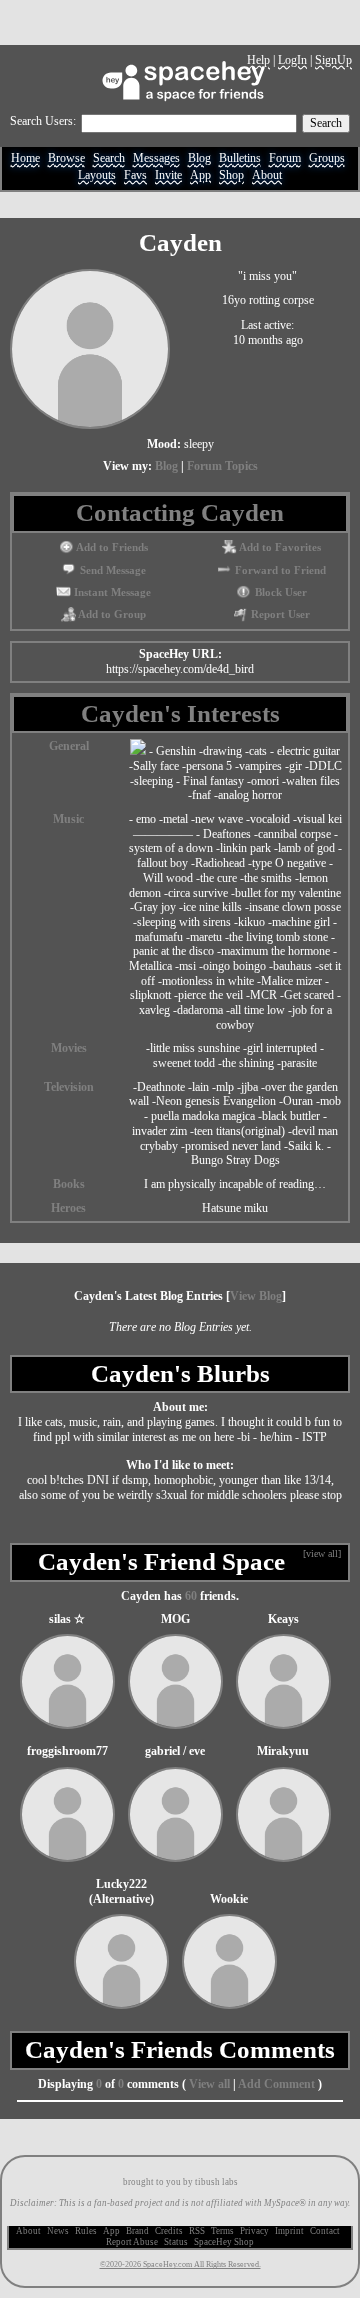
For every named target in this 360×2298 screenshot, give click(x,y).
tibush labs (216, 2182)
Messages (156, 158)
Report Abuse (132, 2242)
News (58, 2231)
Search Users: (43, 121)
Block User (279, 592)
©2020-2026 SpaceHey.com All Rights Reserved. (180, 2264)
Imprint (289, 2231)
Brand (137, 2231)
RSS (197, 2231)
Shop (231, 175)
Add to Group (111, 614)
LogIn (292, 60)
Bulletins (240, 158)
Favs (135, 175)
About (267, 175)
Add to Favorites (279, 547)
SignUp (333, 60)
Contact (325, 2231)
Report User (279, 614)
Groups (327, 158)
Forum (285, 158)
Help (258, 60)
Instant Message (111, 592)
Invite (168, 175)
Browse (66, 158)
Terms (222, 2231)
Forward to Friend (279, 570)
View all (209, 2084)
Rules (86, 2231)
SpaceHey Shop (224, 2242)
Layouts (97, 175)
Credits (169, 2231)
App (200, 175)
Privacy (254, 2231)
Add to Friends (111, 547)
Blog (199, 158)
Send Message (111, 570)
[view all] (322, 1553)
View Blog (256, 1296)
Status (176, 2242)
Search (326, 123)
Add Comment (276, 2084)
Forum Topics (222, 466)
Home (25, 158)
